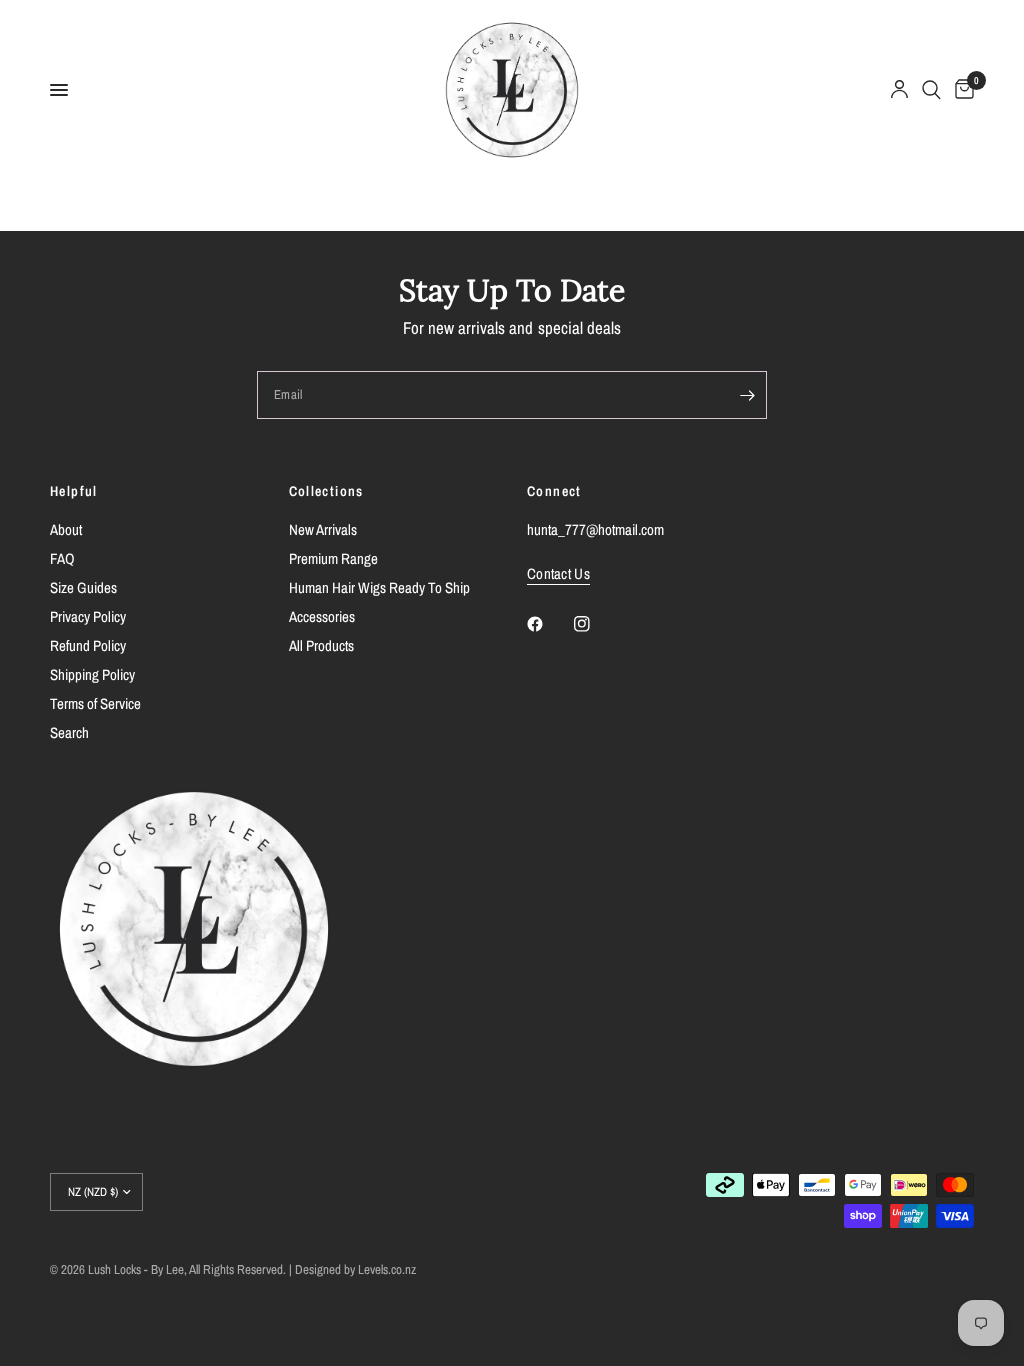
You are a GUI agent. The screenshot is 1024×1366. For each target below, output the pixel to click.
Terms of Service (95, 703)
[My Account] (899, 90)
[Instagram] (596, 624)
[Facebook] (549, 624)
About (66, 529)
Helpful (74, 491)
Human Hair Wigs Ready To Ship (379, 587)
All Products (321, 645)
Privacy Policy (88, 616)
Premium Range (333, 558)
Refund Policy (88, 645)
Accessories (322, 616)
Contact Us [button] (558, 573)
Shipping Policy (92, 674)
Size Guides (83, 587)
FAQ (62, 558)
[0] (961, 90)
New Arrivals (323, 529)
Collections (326, 491)
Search (69, 732)
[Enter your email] (747, 395)
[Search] (931, 90)
